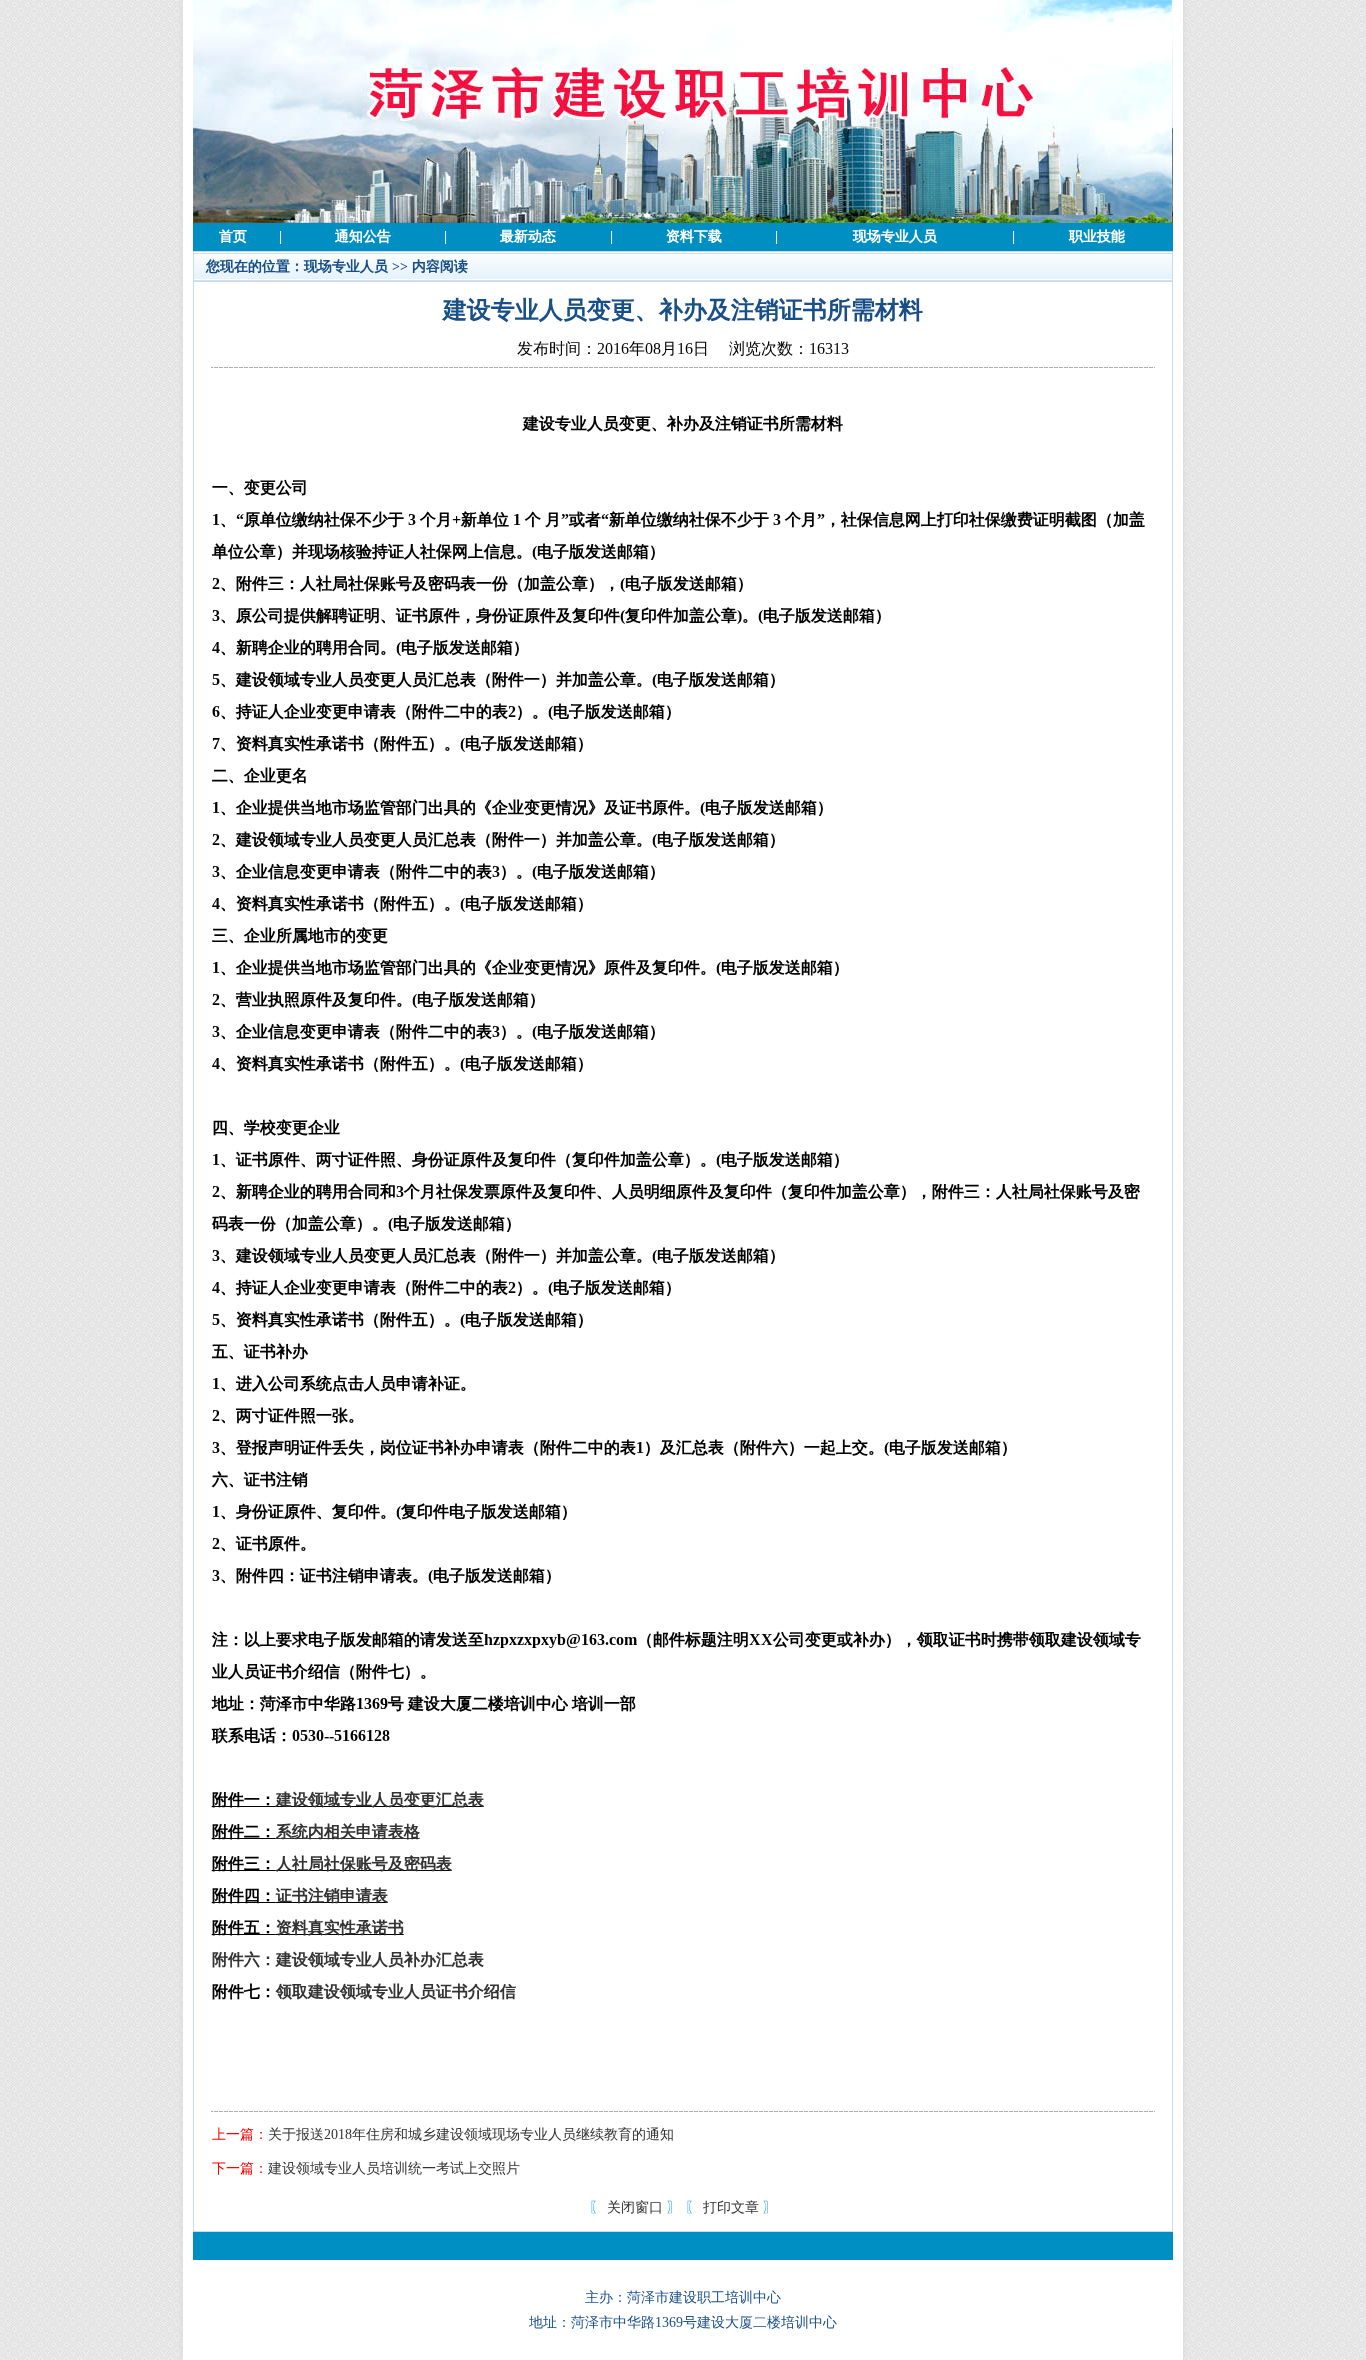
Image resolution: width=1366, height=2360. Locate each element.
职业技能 (1097, 236)
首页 (233, 236)
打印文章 (731, 2207)
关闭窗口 (635, 2207)
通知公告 (363, 236)
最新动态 (528, 236)
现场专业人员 (895, 236)
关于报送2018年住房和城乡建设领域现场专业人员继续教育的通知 (471, 2134)
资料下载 (694, 236)
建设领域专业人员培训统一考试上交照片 (394, 2168)
